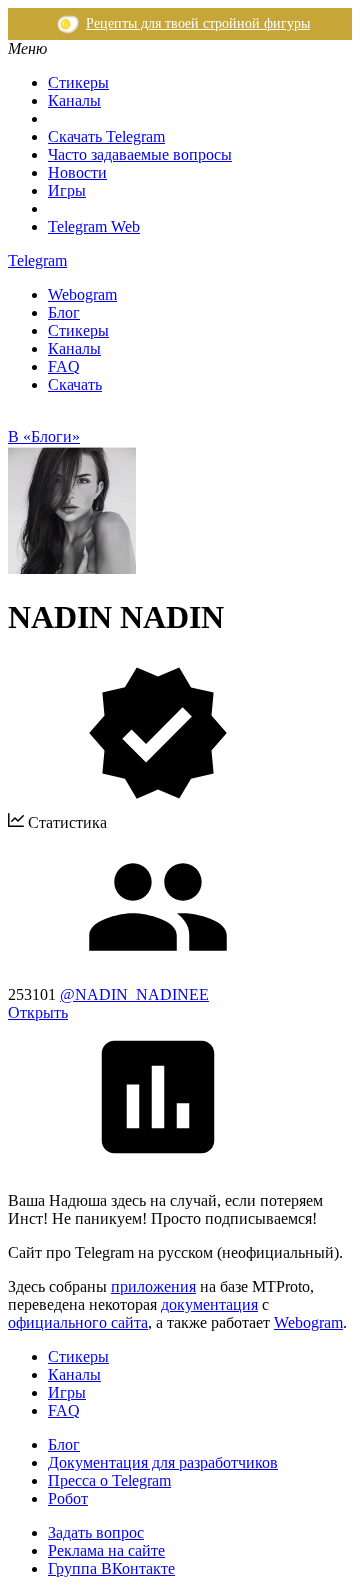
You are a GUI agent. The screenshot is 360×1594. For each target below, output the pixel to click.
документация (209, 1304)
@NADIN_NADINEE (134, 994)
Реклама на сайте (106, 1550)
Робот (68, 1498)
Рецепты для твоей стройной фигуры (198, 23)
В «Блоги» (44, 436)
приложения (153, 1286)
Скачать (75, 384)
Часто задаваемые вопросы (140, 154)
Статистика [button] (65, 822)
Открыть (38, 1012)
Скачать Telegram (106, 136)
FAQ (64, 366)
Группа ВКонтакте (111, 1568)
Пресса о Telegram (109, 1480)
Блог (64, 312)
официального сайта (78, 1322)
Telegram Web (94, 226)
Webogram (82, 294)
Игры (67, 190)
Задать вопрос (96, 1532)
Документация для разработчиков (163, 1462)
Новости (77, 172)
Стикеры (78, 82)
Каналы (74, 100)
